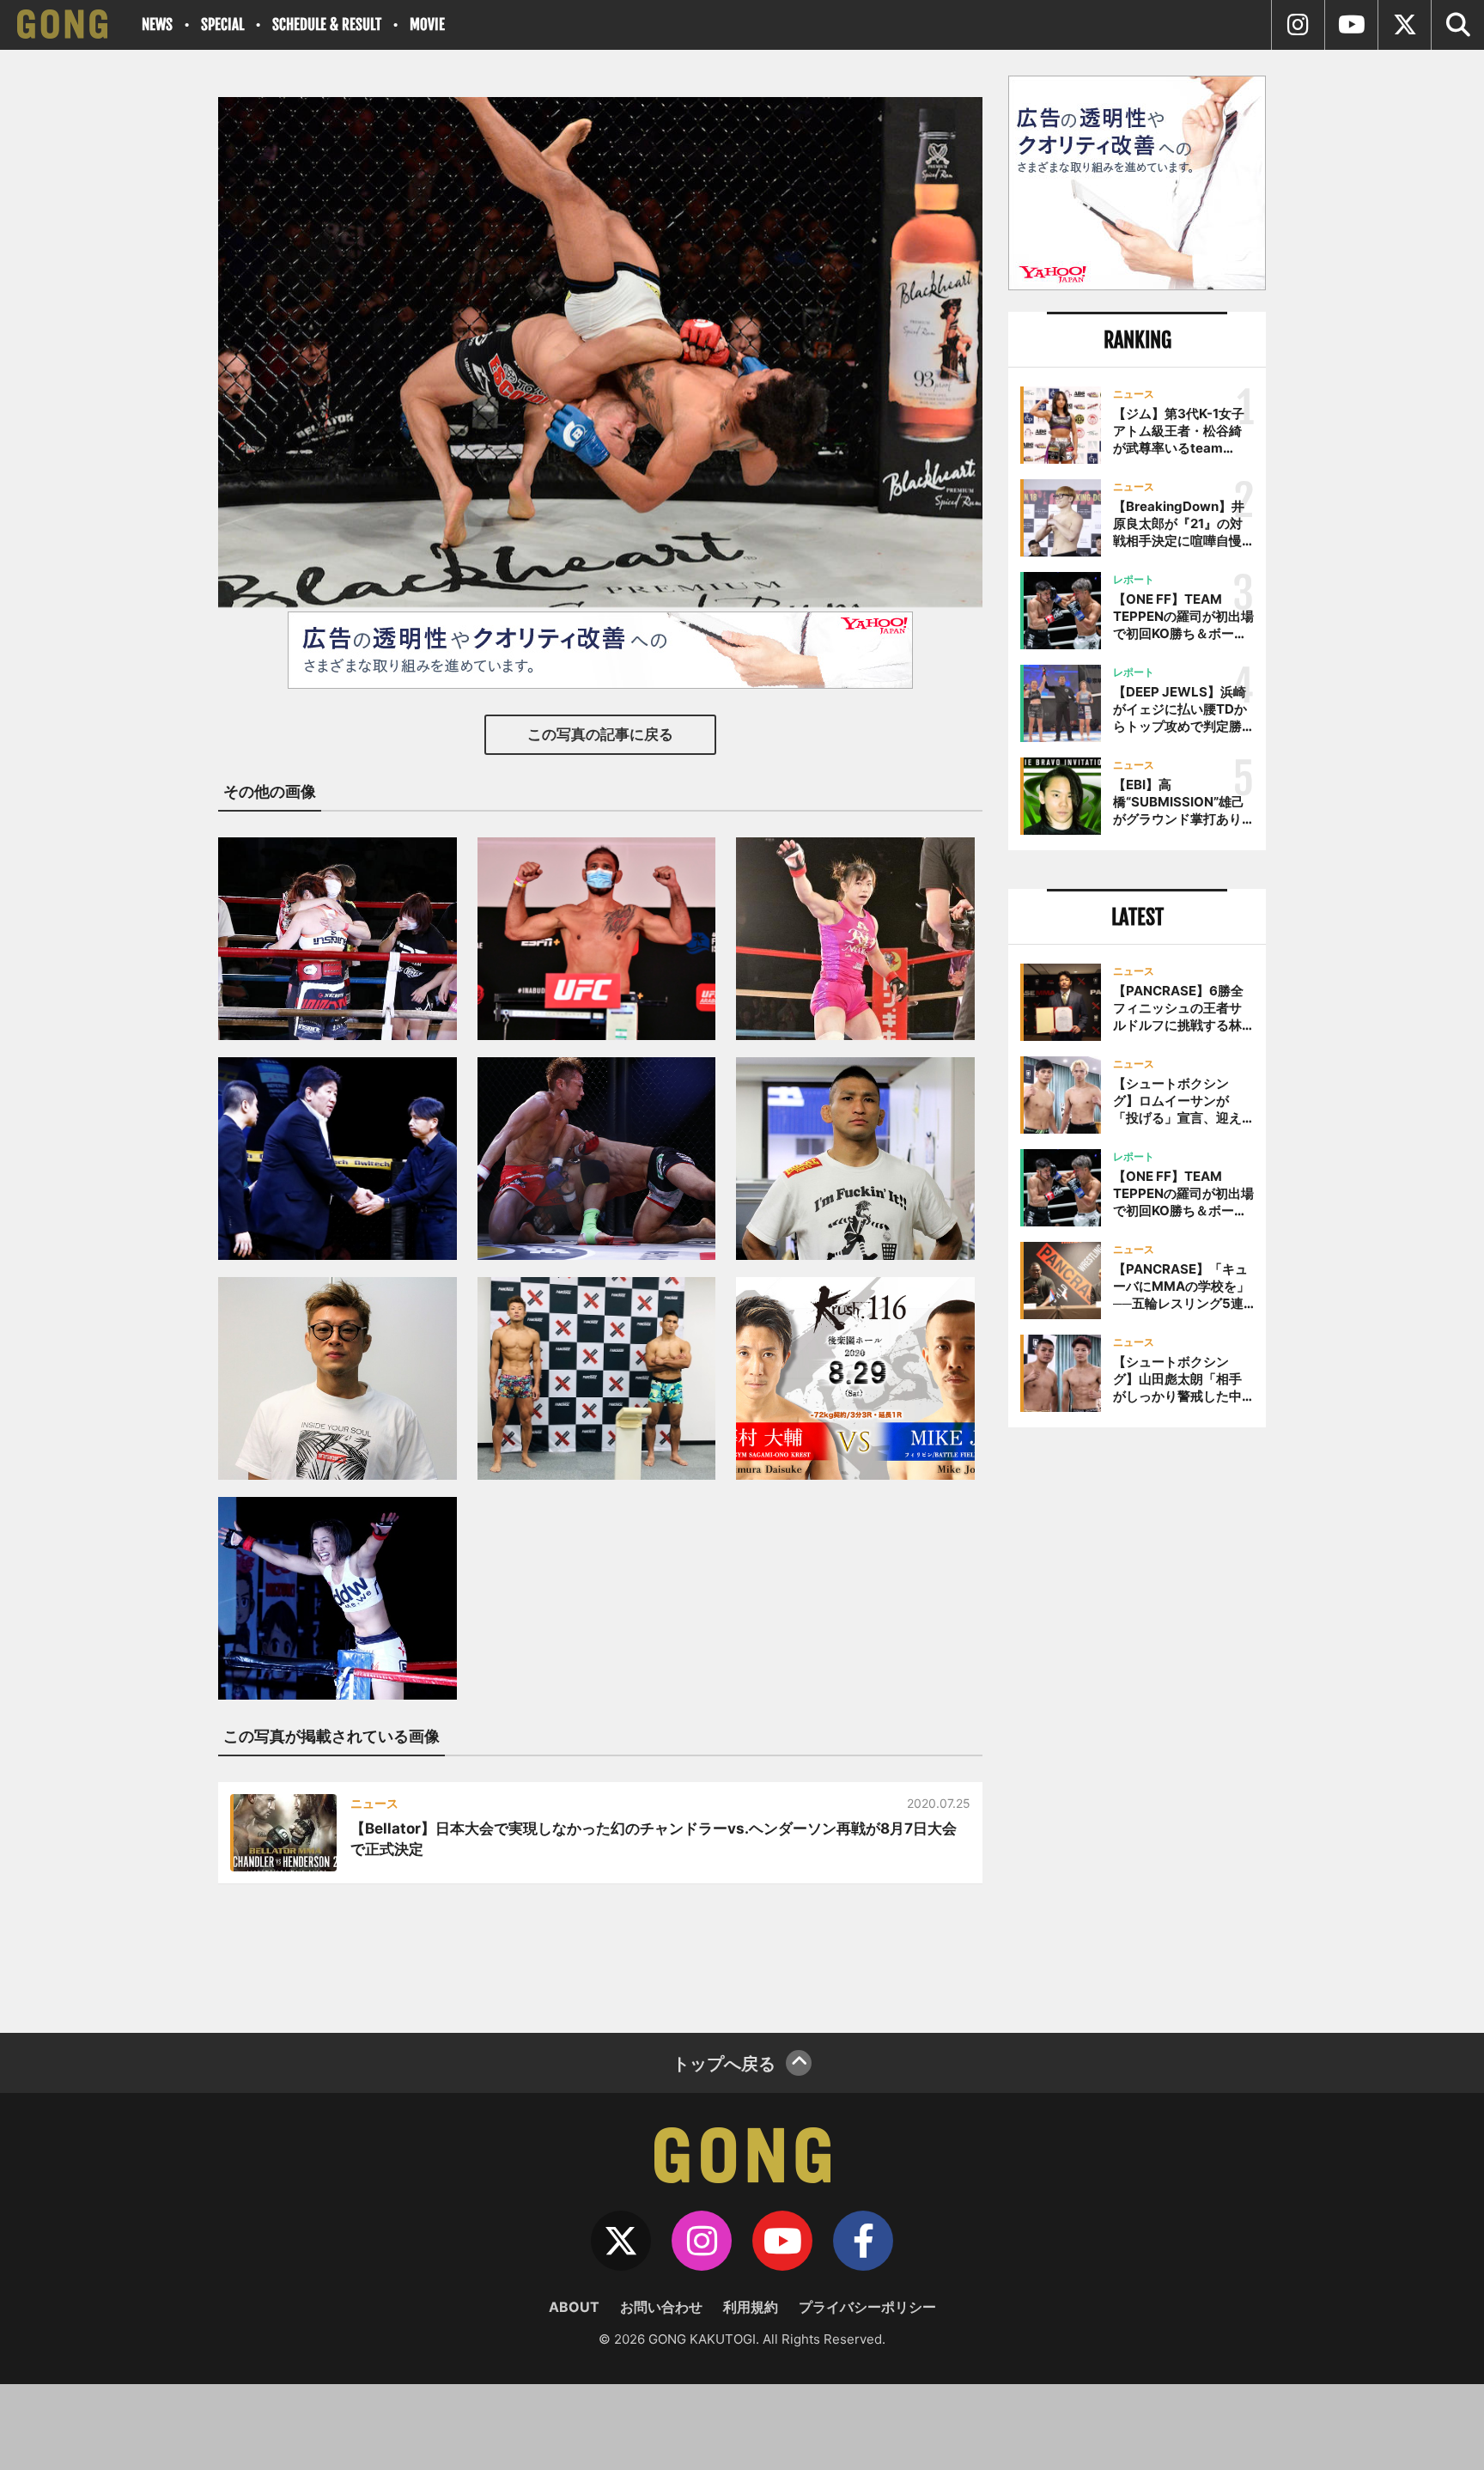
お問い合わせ (661, 2307)
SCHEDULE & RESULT (327, 24)
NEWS (157, 24)
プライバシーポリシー (867, 2307)
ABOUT (574, 2307)
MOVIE (427, 24)
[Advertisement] (1137, 1724)
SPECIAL (222, 24)
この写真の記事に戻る (600, 734)
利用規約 (751, 2307)
